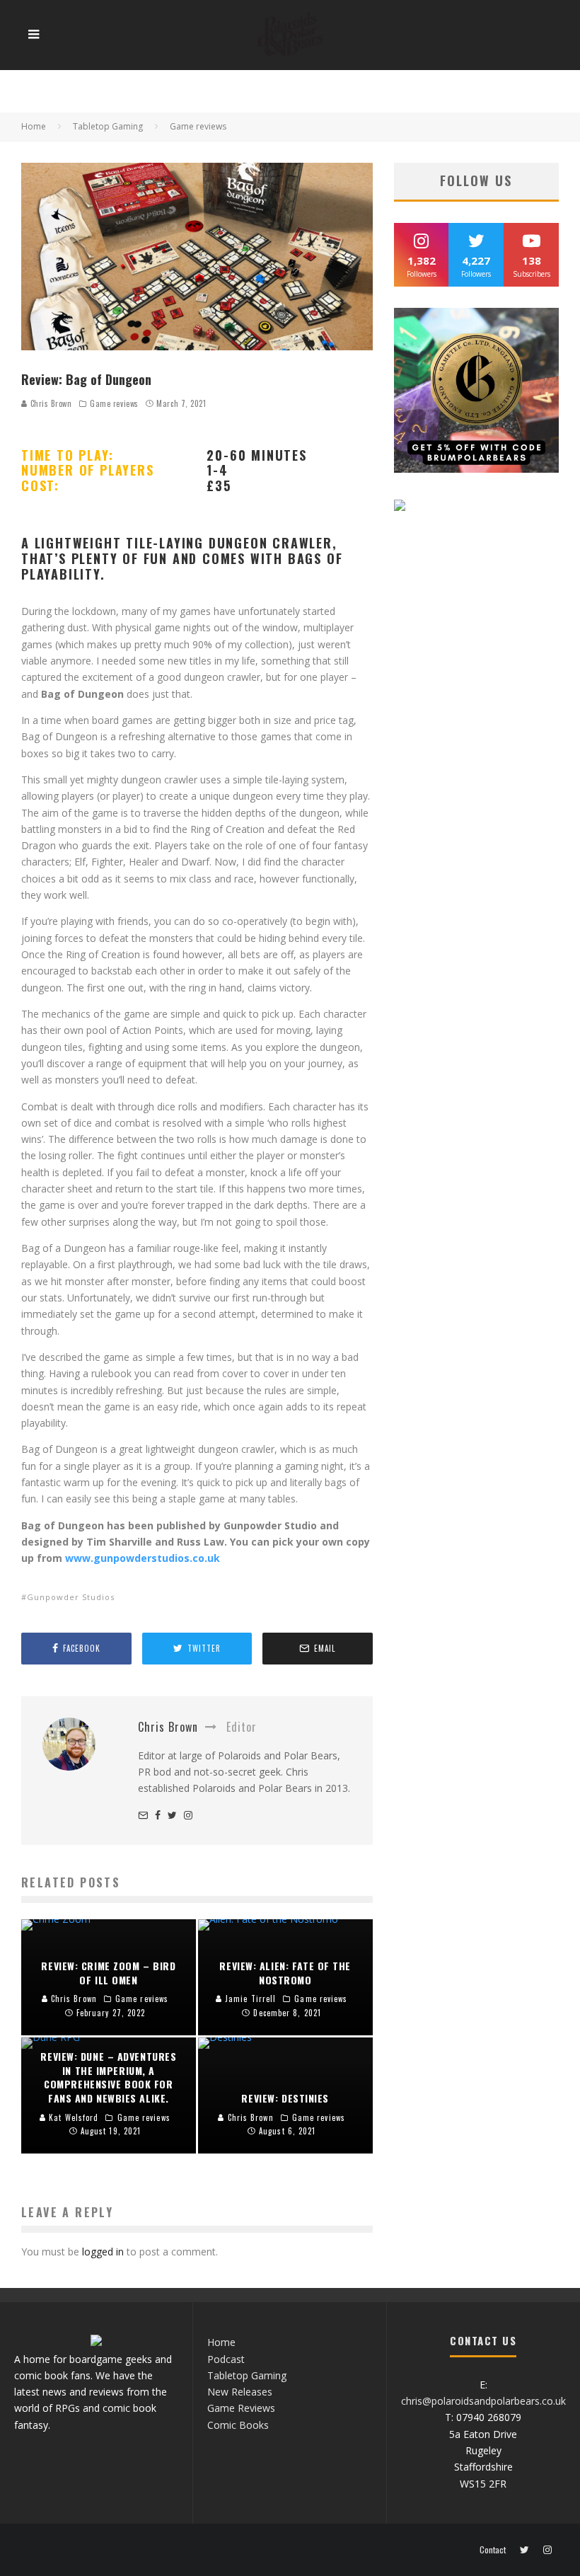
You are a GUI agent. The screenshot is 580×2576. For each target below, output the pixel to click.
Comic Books (238, 2425)
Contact (493, 2550)
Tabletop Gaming (247, 2375)
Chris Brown (50, 403)
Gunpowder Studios (71, 1597)
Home (221, 2342)
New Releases (240, 2392)
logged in (103, 2252)
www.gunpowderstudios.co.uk (143, 1558)
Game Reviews (241, 2408)
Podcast (226, 2359)
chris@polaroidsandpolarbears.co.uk (483, 2401)
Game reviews (114, 403)
